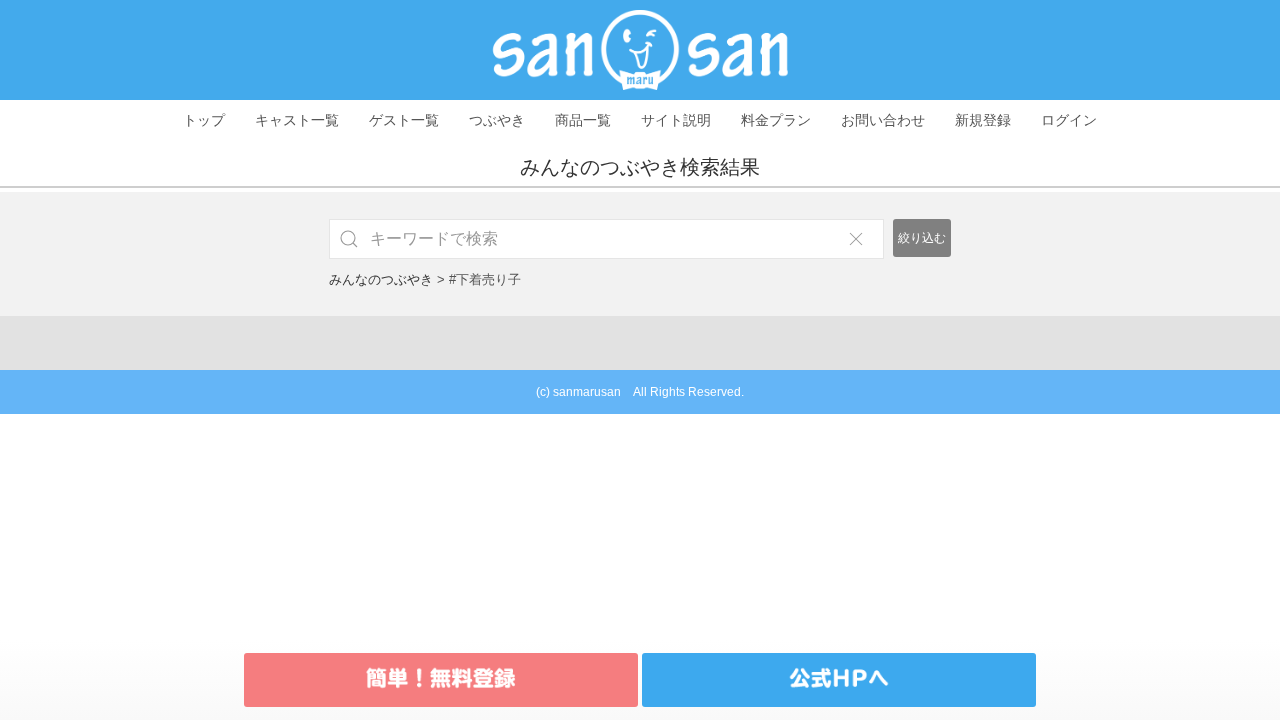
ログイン (1069, 120)
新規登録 (983, 120)
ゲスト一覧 (404, 120)
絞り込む (922, 238)
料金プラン (776, 120)
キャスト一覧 (297, 120)
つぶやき (497, 120)
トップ (204, 120)
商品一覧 (583, 120)
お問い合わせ (883, 120)
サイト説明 (676, 120)
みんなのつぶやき (381, 279)
